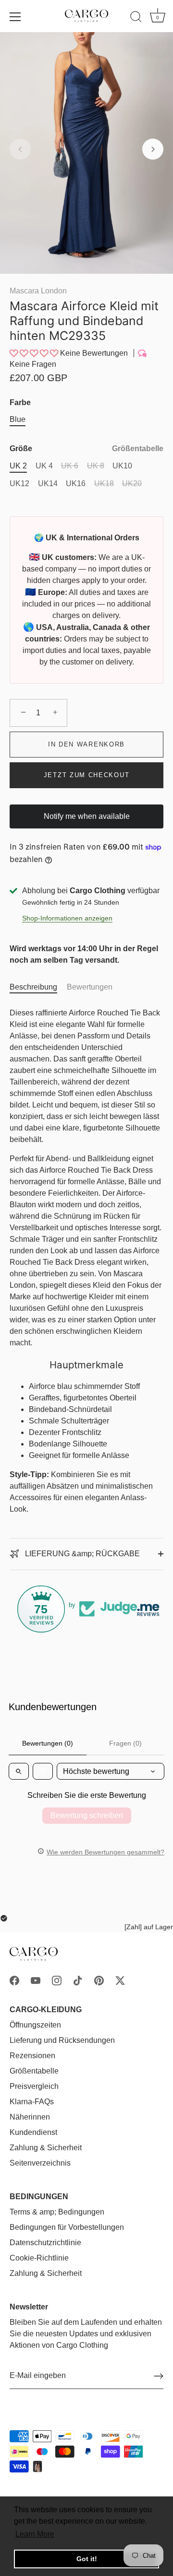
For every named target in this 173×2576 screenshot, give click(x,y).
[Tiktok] (78, 1980)
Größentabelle (138, 449)
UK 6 (70, 466)
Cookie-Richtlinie (39, 2258)
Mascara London (38, 291)
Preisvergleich (34, 2086)
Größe (86, 449)
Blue (18, 419)
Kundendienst (33, 2132)
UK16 (76, 484)
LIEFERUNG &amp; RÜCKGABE (81, 1554)
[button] (20, 149)
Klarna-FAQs (32, 2102)
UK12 (19, 484)
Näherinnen (30, 2117)
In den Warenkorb (86, 744)
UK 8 (96, 466)
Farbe (20, 402)
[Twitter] (120, 1980)
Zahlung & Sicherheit (46, 2148)
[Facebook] (14, 1980)
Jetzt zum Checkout (86, 775)
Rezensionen (32, 2056)
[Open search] (19, 1771)
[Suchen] (136, 18)
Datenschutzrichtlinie (45, 2243)
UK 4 (44, 466)
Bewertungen (90, 987)
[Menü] (15, 17)
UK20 (132, 484)
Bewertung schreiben (87, 1815)
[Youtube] (36, 1980)
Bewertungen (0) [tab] (48, 1743)
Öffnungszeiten (35, 2025)
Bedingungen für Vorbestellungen (67, 2227)
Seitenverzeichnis (40, 2163)
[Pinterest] (99, 1980)
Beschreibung (33, 987)
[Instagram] (57, 1980)
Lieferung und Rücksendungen (62, 2040)
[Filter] (43, 1771)
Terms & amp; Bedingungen (57, 2212)
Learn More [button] (35, 2534)
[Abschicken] (159, 2376)
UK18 (104, 484)
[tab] (38, 987)
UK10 (122, 466)
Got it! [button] (87, 2559)
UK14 (48, 484)
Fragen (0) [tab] (125, 1743)
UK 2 (18, 466)
